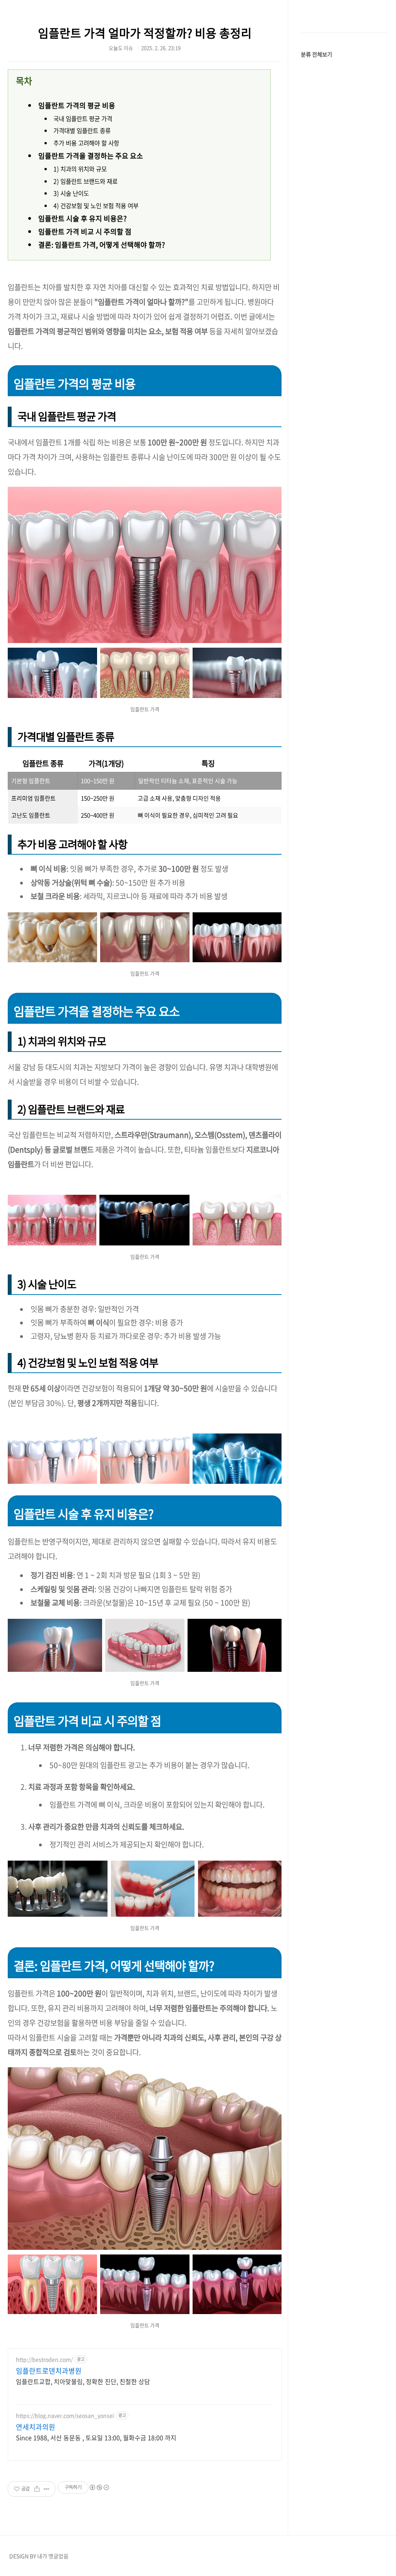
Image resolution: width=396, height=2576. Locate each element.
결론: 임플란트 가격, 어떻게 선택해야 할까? (102, 245)
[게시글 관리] (47, 2489)
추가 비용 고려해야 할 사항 (86, 143)
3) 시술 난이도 (71, 193)
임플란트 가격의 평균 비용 (77, 105)
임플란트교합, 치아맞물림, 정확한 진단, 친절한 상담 (83, 2381)
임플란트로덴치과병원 (49, 2371)
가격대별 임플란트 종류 (82, 131)
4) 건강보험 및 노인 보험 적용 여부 (96, 206)
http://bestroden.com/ (44, 2360)
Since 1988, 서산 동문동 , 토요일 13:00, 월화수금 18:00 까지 (96, 2437)
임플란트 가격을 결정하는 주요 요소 (91, 156)
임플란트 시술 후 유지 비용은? (83, 218)
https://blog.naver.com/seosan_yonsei (65, 2416)
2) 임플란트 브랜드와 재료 (85, 181)
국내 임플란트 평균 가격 (83, 119)
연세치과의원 (36, 2427)
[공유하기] (37, 2489)
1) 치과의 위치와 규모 (80, 169)
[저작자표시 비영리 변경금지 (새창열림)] (99, 2487)
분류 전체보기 (317, 54)
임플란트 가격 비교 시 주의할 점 (85, 232)
